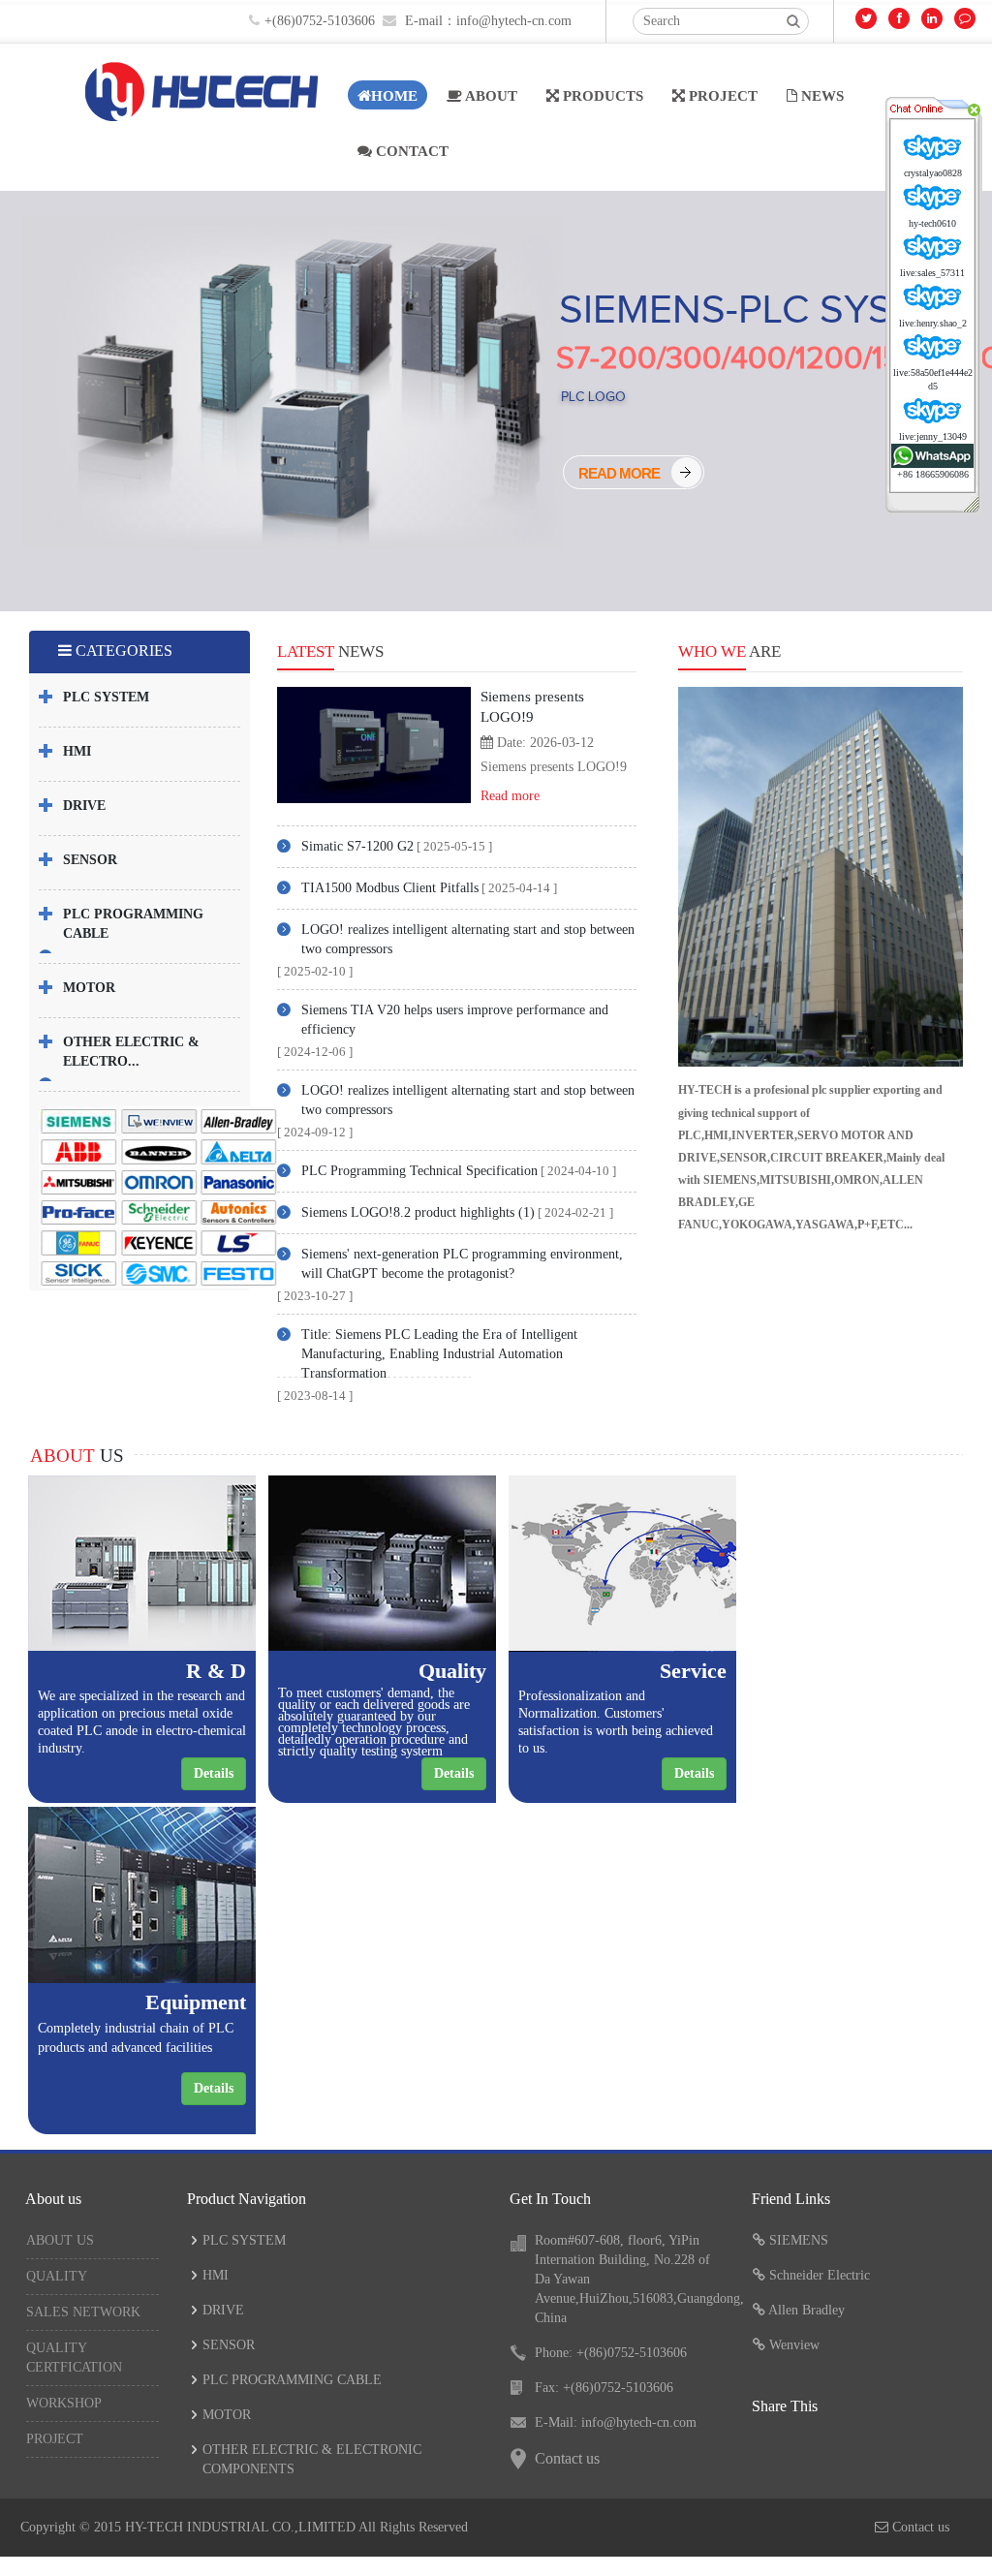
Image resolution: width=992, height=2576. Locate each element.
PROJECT (721, 96)
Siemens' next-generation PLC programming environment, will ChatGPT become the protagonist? (462, 1264)
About (490, 96)
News (821, 96)
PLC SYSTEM (106, 697)
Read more (510, 796)
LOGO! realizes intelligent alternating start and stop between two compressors (468, 939)
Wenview (794, 2345)
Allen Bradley (806, 2310)
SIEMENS (799, 2240)
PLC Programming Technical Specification (419, 1171)
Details (214, 1773)
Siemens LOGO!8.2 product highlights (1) (418, 1212)
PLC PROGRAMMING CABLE (292, 2380)
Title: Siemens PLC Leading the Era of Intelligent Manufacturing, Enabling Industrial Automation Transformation (439, 1354)
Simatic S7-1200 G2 (357, 846)
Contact (410, 151)
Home (394, 96)
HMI (77, 751)
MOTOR (89, 988)
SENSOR (90, 860)
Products (601, 96)
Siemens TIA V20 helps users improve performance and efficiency (455, 1020)
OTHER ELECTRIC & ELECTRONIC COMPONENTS (312, 2459)
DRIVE (84, 806)
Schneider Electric (820, 2275)
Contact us (567, 2458)
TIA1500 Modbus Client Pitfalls (390, 888)
